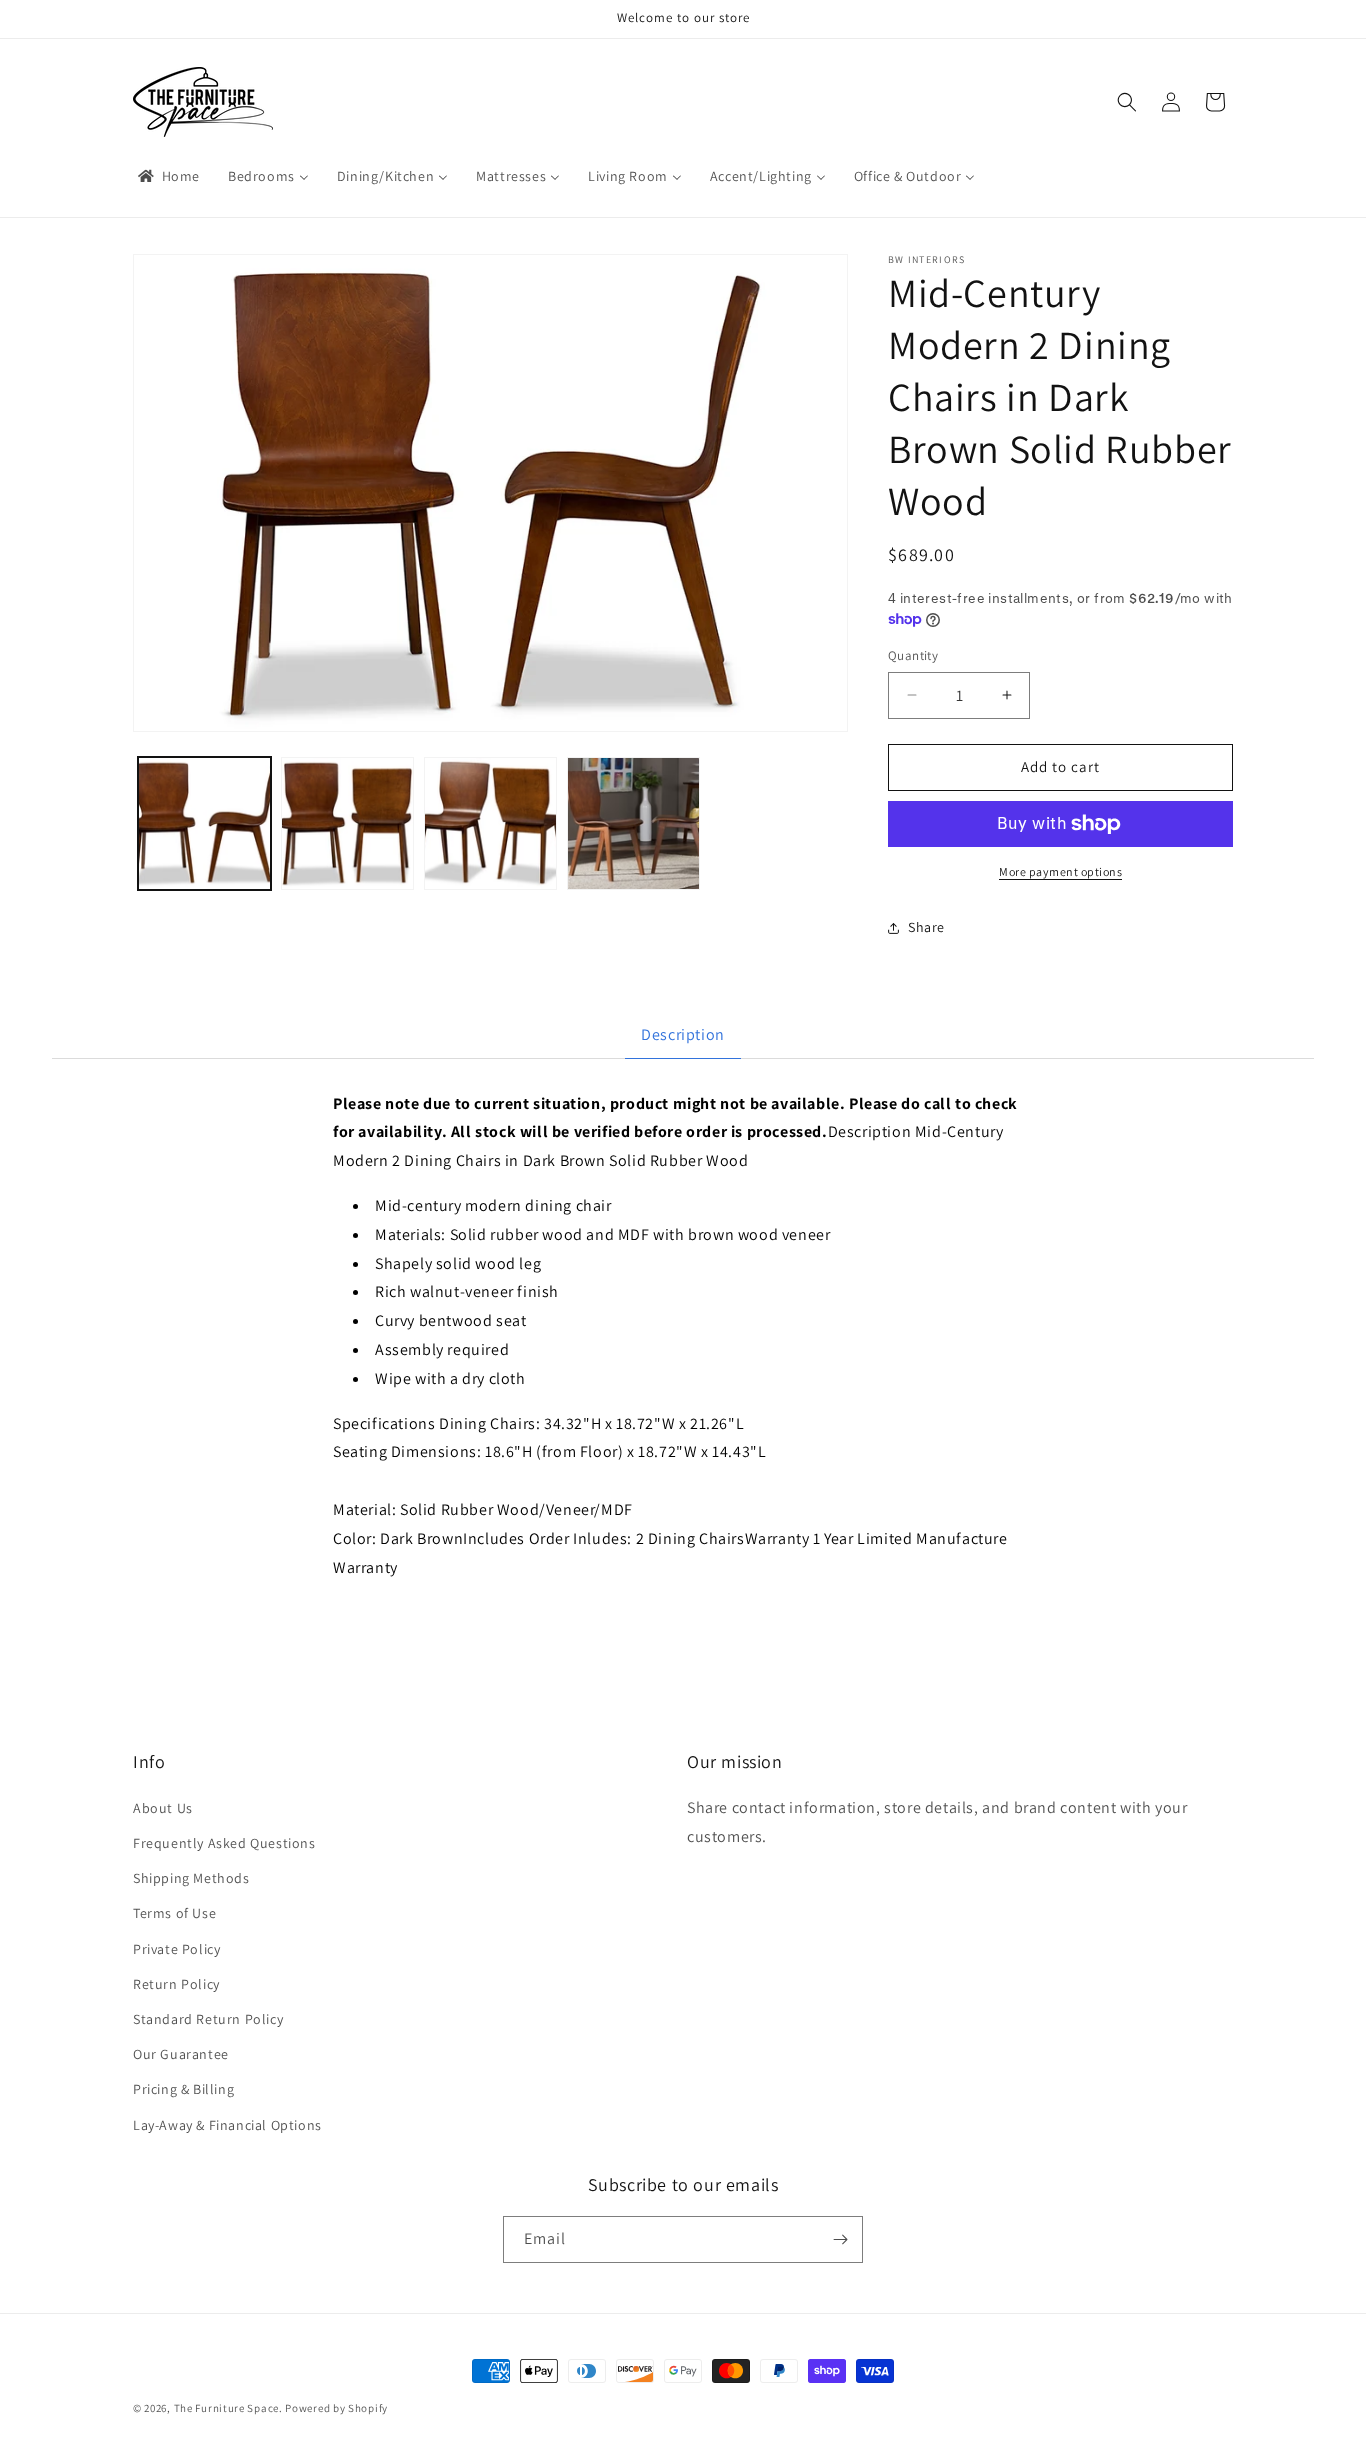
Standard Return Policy (208, 2019)
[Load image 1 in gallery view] (204, 823)
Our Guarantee (181, 2054)
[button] (1127, 102)
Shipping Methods (191, 1878)
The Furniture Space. (228, 2408)
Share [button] (926, 927)
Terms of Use (174, 1913)
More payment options (1060, 871)
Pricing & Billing (183, 2089)
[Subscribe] (840, 2239)
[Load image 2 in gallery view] (347, 823)
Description (683, 1034)
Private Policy (176, 1949)
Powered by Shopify (336, 2408)
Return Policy (176, 1984)
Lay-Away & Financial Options (227, 2124)
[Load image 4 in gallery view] (633, 823)
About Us (163, 1808)
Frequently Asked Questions (224, 1843)
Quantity (913, 655)
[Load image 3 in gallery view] (490, 823)
